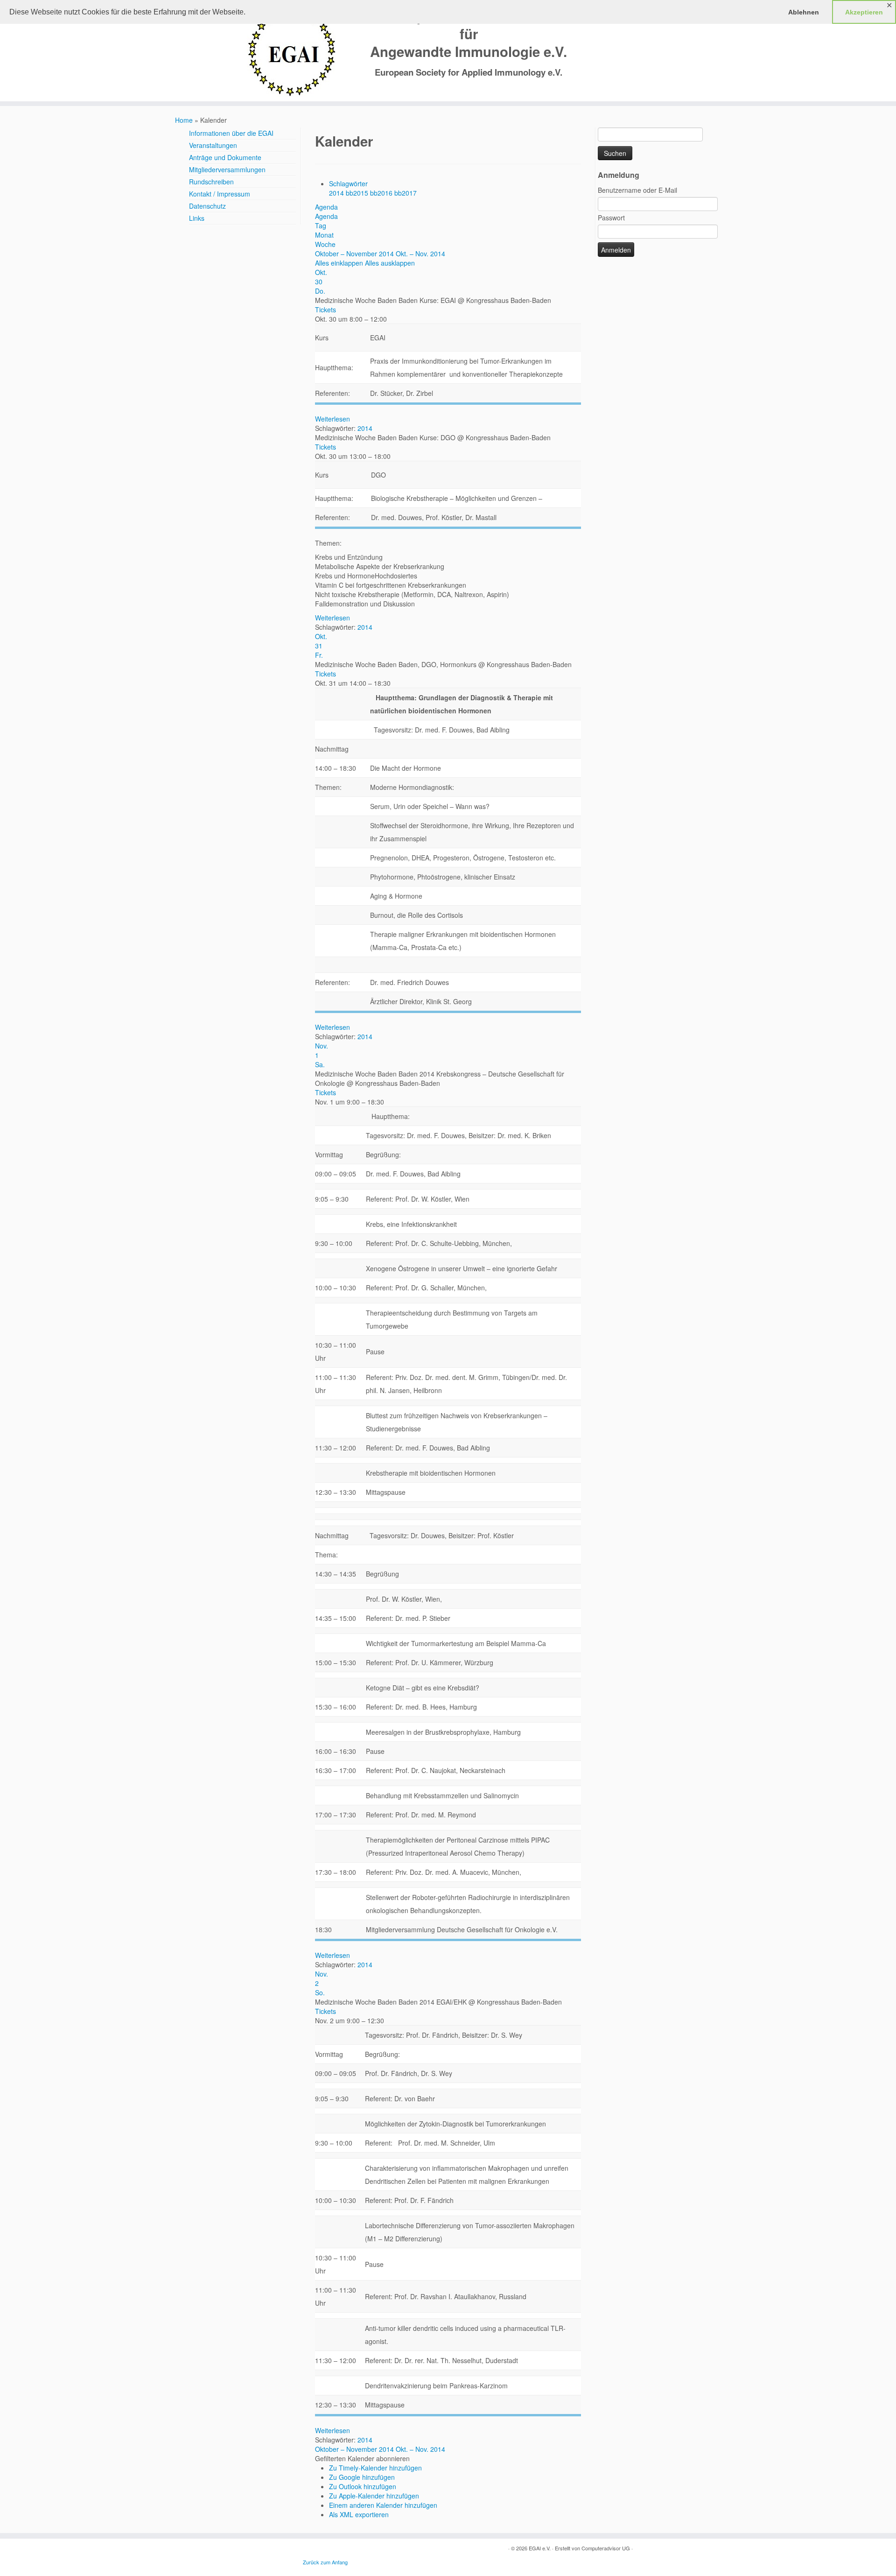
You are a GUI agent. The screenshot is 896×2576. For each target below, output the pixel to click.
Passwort (611, 218)
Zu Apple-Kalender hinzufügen (374, 2496)
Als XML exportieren (359, 2514)
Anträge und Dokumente (225, 157)
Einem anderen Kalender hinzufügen (383, 2505)
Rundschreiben (211, 182)
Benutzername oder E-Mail (637, 190)
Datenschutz (207, 206)
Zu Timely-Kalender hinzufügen (375, 2468)
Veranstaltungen (213, 145)
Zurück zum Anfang (325, 2562)
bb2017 (406, 193)
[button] (362, 2458)
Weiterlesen (332, 419)
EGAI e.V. (540, 2548)
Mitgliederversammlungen (227, 169)
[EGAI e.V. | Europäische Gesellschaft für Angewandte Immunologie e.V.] (291, 52)
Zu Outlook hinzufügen (363, 2486)
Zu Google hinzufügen (362, 2477)
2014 (337, 193)
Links (197, 218)
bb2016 (382, 193)
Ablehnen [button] (804, 12)
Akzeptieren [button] (864, 12)
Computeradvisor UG (606, 2548)
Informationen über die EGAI (231, 133)
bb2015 (358, 193)
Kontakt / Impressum (220, 194)
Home (184, 120)
